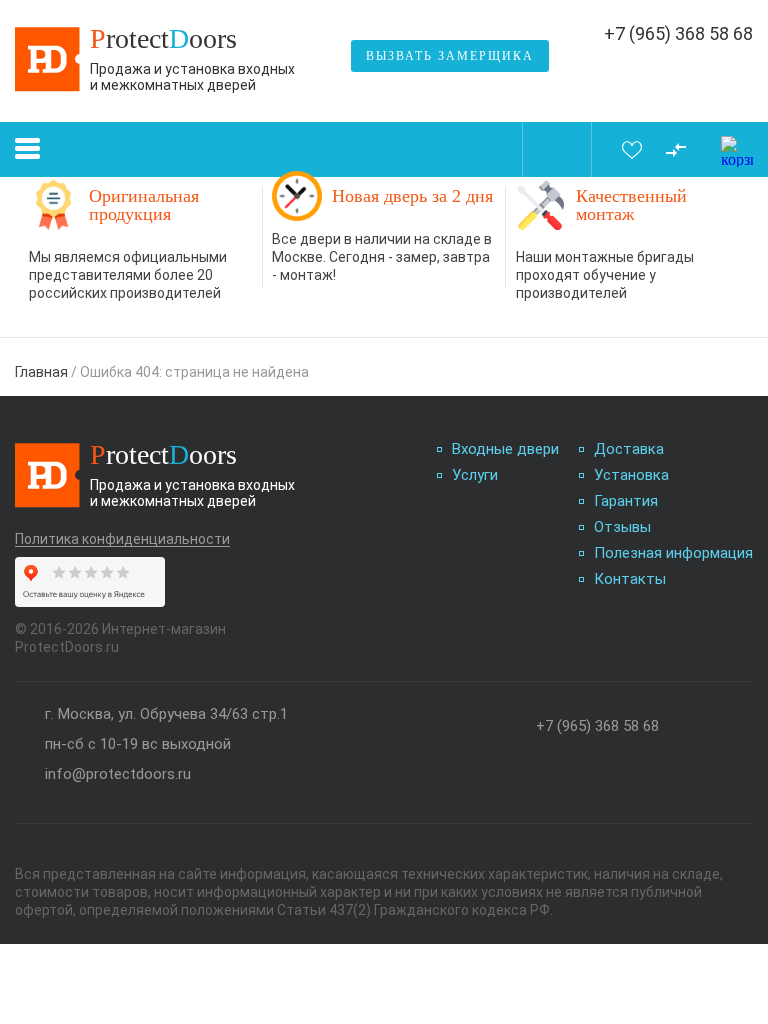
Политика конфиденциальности (122, 539)
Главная (41, 372)
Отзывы (622, 527)
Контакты (630, 579)
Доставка (629, 449)
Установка (631, 475)
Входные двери (505, 449)
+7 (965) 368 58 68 (678, 34)
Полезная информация (673, 553)
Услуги (475, 475)
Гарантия (626, 501)
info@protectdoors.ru (118, 774)
